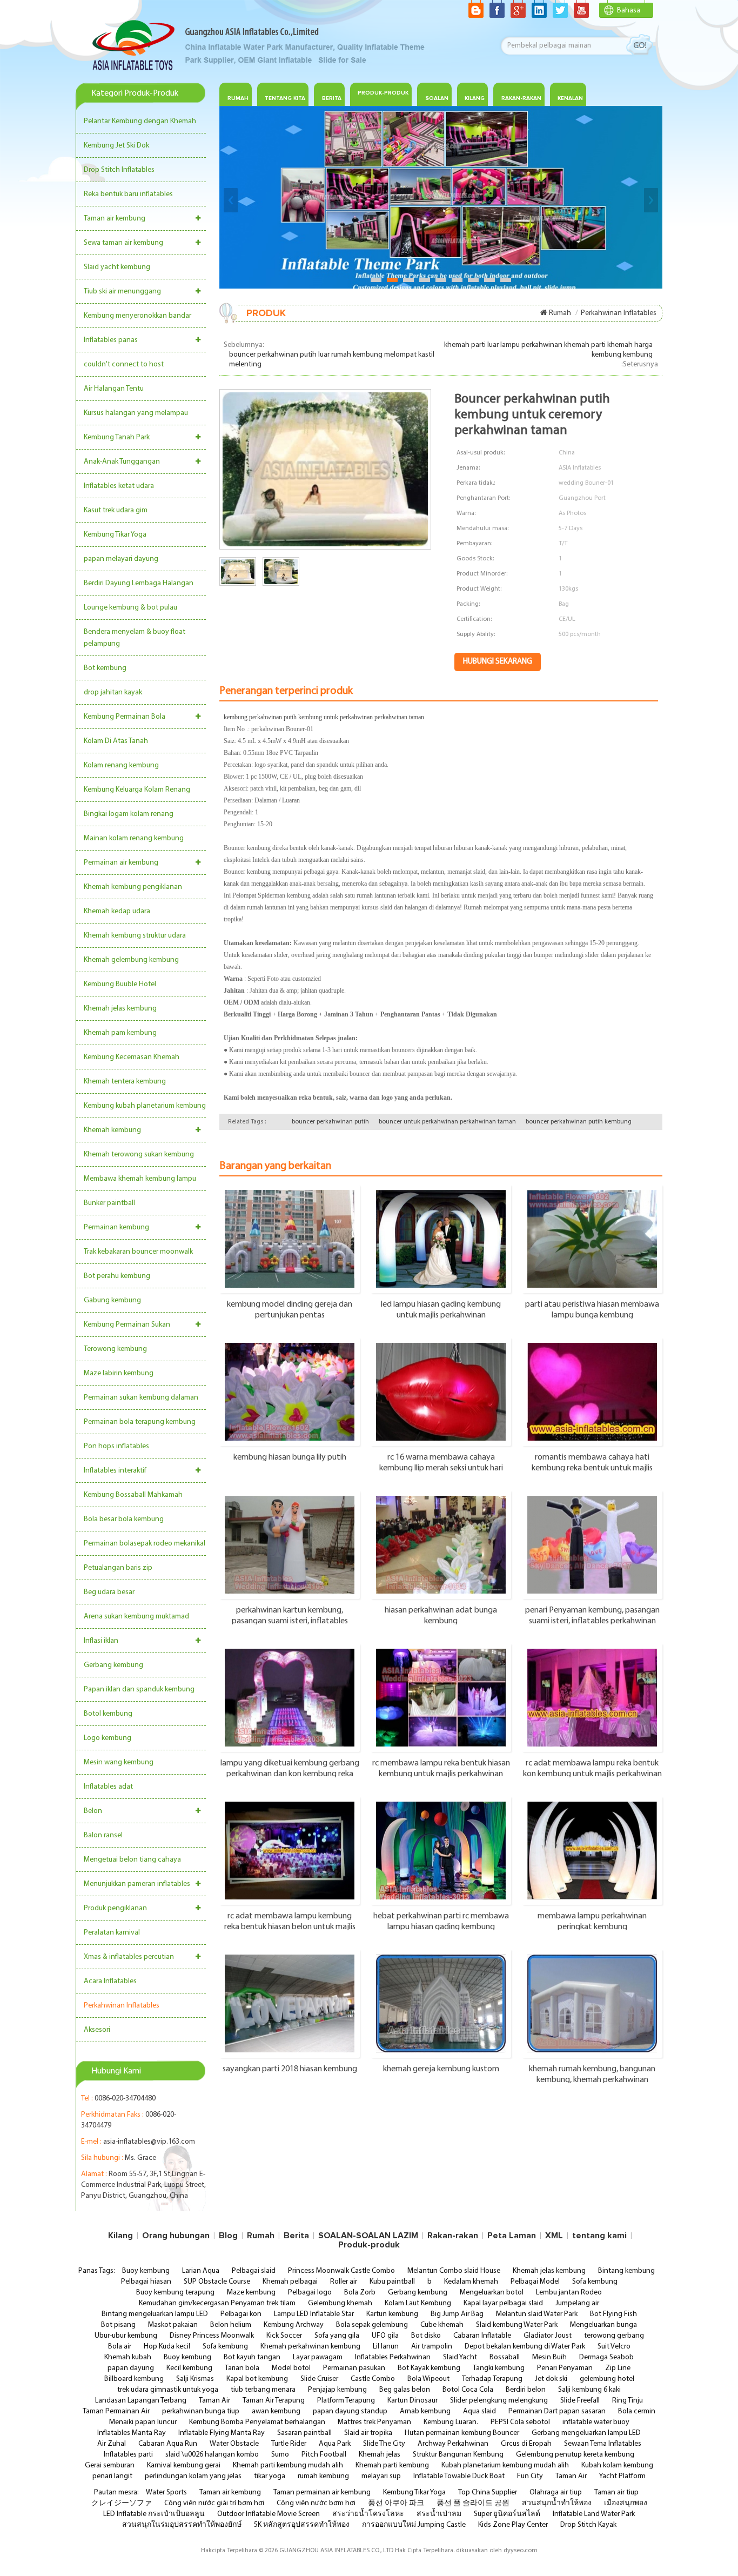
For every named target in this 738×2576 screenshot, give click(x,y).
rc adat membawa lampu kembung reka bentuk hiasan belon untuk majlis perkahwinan (290, 1921)
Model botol (291, 2368)
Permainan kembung (116, 1227)
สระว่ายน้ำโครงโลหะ (368, 2514)
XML (554, 2236)
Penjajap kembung (337, 2390)
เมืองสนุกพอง (626, 2503)
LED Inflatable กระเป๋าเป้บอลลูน (154, 2514)
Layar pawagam (318, 2357)
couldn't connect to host (124, 364)
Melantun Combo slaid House (454, 2271)
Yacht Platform (622, 2476)
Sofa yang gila (337, 2336)
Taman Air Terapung (274, 2401)
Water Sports (166, 2493)
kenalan (570, 98)
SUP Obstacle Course (217, 2282)
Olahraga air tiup (556, 2493)
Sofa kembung (595, 2282)
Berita (332, 98)
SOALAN (437, 98)
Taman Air (214, 2401)
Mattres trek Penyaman (374, 2422)
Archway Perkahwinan (453, 2444)
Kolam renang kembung (121, 765)
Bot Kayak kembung (429, 2368)
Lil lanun (386, 2347)
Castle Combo (373, 2379)
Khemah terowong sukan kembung (139, 1155)
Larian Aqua (201, 2271)
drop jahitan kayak (113, 692)
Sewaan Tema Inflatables (603, 2444)
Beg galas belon (405, 2390)
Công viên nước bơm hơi (316, 2503)
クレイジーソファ (122, 2503)
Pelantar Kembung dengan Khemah (140, 121)
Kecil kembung (189, 2368)
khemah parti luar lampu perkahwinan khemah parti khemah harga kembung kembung (548, 350)
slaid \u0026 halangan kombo (212, 2455)
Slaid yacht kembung (117, 267)
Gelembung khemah (340, 2303)
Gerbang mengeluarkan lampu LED (586, 2433)
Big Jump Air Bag (457, 2314)
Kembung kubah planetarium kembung (145, 1106)
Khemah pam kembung (120, 1033)
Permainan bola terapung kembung (140, 1422)
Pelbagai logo (310, 2293)
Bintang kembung (626, 2271)
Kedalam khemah (471, 2282)
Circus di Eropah (526, 2444)
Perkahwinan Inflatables (122, 2006)
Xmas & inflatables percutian (129, 1957)
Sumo (280, 2455)
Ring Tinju (628, 2401)
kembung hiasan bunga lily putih (290, 1457)
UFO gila (385, 2336)
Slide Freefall (580, 2401)
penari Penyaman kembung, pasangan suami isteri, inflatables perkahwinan (592, 1615)
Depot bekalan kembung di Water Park (525, 2347)
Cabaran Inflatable (482, 2336)
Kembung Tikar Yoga (115, 535)
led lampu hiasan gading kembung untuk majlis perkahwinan (441, 1309)
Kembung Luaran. (451, 2422)
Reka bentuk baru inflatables (128, 194)
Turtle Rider (289, 2444)
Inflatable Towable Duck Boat (459, 2476)
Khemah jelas (380, 2455)
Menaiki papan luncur (143, 2422)
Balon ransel (103, 1835)
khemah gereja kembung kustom (441, 2069)
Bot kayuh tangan (252, 2357)
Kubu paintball (392, 2282)
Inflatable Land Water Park (594, 2514)
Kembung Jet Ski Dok (116, 146)
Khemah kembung (112, 1130)
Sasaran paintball (304, 2433)
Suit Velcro (614, 2347)
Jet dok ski (551, 2379)
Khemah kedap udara (117, 911)
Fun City (530, 2476)
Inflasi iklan (101, 1641)
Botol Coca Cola (468, 2390)
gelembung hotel (607, 2379)
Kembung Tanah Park (117, 437)
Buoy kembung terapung (175, 2293)
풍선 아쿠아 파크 (396, 2503)
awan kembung (276, 2411)
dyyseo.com (521, 2551)
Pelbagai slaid (254, 2271)
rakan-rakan (521, 98)
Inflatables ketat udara (119, 486)
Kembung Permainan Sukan (127, 1325)
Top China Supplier (488, 2493)
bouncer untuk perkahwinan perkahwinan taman (447, 1122)
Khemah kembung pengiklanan (133, 887)
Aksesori (97, 2030)
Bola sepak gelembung (372, 2325)
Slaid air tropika (368, 2433)
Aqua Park (335, 2444)
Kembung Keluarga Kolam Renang (137, 790)
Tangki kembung (499, 2368)
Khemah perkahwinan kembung (310, 2347)
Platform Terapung (346, 2401)
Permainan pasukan (354, 2368)
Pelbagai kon (241, 2314)
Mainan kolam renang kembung (134, 838)
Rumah (238, 98)
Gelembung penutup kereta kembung (575, 2455)
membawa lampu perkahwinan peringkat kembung (592, 1921)
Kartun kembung (392, 2314)
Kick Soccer (284, 2336)
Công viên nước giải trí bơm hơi (214, 2503)
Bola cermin (637, 2411)
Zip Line (618, 2368)
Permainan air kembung (121, 863)
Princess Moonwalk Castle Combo (341, 2271)
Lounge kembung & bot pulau (130, 608)
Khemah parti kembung (392, 2465)
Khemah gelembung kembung (131, 960)
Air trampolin (432, 2347)
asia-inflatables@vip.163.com (149, 2142)
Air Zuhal (112, 2444)
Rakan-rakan (453, 2236)
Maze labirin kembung (119, 1373)
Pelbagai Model (535, 2282)
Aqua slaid (479, 2411)
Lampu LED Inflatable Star (314, 2314)
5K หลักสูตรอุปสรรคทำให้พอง (302, 2525)
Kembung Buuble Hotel (120, 984)
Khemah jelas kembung (120, 1009)
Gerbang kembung (113, 1665)
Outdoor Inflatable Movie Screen (269, 2514)
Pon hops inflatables (116, 1446)
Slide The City (384, 2444)
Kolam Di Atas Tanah (116, 741)
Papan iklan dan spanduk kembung (139, 1690)
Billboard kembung (134, 2379)
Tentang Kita (285, 98)
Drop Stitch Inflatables (119, 170)
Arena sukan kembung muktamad (136, 1617)
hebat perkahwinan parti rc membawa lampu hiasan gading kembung (441, 1921)
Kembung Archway (294, 2325)
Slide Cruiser (319, 2379)
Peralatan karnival (112, 1933)
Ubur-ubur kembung (126, 2336)
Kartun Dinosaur (412, 2401)
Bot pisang (118, 2325)
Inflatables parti (128, 2455)
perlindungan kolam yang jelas (193, 2476)
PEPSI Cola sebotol (520, 2422)
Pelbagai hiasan (146, 2282)
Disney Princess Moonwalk (212, 2336)
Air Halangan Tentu (114, 389)
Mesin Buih (549, 2357)
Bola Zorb (360, 2293)
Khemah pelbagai (290, 2282)
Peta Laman (512, 2236)
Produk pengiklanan (115, 1908)
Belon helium (231, 2325)
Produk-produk (383, 93)
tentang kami (599, 2236)
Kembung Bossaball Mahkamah (133, 1495)
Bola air (120, 2347)
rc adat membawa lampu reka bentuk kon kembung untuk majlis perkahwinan (592, 1768)
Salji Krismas (195, 2379)
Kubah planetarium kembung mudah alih (505, 2465)
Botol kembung (108, 1714)
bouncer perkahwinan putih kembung (579, 1122)
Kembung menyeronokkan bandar (137, 316)
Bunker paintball (109, 1203)
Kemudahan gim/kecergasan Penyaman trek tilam (217, 2303)
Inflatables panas (111, 340)
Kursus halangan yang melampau (136, 413)
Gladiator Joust (548, 2336)
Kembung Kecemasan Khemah (132, 1057)
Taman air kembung (115, 219)
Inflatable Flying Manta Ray (222, 2433)
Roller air (344, 2282)
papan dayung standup (350, 2411)
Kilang (120, 2236)
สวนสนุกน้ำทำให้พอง (557, 2503)
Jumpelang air (577, 2303)
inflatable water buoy (596, 2422)
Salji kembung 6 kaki (589, 2390)
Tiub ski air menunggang (122, 292)
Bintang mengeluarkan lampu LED (155, 2314)
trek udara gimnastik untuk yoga (168, 2390)
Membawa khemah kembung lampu (140, 1179)
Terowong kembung (115, 1349)
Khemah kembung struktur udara (135, 936)
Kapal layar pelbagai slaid (503, 2303)
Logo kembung (108, 1738)
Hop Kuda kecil (167, 2347)
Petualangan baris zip (118, 1568)
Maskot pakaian (173, 2325)
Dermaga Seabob (606, 2357)
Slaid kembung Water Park (517, 2325)
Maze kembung (251, 2293)
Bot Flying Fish (613, 2314)
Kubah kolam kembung (617, 2465)
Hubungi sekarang (498, 662)
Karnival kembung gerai (184, 2465)
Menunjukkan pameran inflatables (137, 1884)
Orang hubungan (176, 2236)
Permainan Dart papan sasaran (557, 2411)
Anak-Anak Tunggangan (122, 462)
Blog (228, 2236)
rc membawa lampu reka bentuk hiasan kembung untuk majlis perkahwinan (441, 1768)
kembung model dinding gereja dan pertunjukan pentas (290, 1309)
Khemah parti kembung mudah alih (288, 2465)
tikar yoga (270, 2476)
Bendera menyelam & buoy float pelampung (135, 638)
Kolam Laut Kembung (418, 2303)
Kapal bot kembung (257, 2379)
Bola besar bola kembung (124, 1519)
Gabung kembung (112, 1300)
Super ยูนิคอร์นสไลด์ (507, 2514)
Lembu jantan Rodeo (569, 2293)
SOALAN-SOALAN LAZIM (368, 2236)
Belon (93, 1811)
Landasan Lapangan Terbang (141, 2401)
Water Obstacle (234, 2444)
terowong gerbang (614, 2336)
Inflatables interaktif (115, 1471)
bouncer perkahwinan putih (330, 1122)
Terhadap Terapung (492, 2379)
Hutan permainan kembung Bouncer (462, 2433)
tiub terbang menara (263, 2390)
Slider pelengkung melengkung (499, 2401)
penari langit (112, 2476)
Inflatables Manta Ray (132, 2433)
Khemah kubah (128, 2357)
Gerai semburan (110, 2465)
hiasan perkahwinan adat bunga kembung (441, 1615)
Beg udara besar (109, 1592)
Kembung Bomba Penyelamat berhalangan (257, 2422)
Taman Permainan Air (116, 2411)
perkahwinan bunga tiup (201, 2411)
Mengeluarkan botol (492, 2293)
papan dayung (131, 2368)
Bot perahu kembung (117, 1276)
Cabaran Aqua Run (168, 2444)
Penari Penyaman (565, 2368)
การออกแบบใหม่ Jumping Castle (414, 2525)
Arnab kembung (425, 2411)
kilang (475, 98)
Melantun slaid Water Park (537, 2314)
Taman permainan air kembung (322, 2493)
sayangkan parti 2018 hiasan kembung (290, 2069)
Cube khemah (442, 2325)
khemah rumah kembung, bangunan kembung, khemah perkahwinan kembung (592, 2074)
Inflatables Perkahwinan (393, 2357)
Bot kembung (105, 668)
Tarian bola (242, 2368)
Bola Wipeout (428, 2379)
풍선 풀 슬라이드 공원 (473, 2503)
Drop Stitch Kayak (588, 2525)
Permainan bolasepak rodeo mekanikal (145, 1544)
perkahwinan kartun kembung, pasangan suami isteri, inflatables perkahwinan (290, 1615)
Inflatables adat (108, 1787)
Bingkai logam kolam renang (129, 814)
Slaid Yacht (460, 2357)
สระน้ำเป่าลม (439, 2514)
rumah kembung (323, 2476)
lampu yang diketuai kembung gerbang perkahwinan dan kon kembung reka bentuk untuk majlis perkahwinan (290, 1768)
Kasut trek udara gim (116, 510)
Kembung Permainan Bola (125, 717)
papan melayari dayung (121, 559)
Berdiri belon (526, 2390)
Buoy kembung (146, 2271)
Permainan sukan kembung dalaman (141, 1398)
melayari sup (381, 2476)
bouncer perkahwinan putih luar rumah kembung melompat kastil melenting (332, 360)
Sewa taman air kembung (123, 243)
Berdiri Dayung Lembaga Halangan (139, 583)
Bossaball (505, 2357)
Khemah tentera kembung (125, 1082)
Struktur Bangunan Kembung (458, 2455)
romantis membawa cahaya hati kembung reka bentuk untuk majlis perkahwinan (592, 1462)
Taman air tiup (616, 2493)
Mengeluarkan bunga (603, 2325)
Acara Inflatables (110, 1981)
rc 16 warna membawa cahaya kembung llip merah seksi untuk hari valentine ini (441, 1462)
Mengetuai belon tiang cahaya (132, 1860)
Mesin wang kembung (119, 1762)
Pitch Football (324, 2455)
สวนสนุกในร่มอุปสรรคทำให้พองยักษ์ (182, 2525)
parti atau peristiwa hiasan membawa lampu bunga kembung (592, 1309)
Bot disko (426, 2336)
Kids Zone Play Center (513, 2525)
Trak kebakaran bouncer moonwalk (138, 1252)
